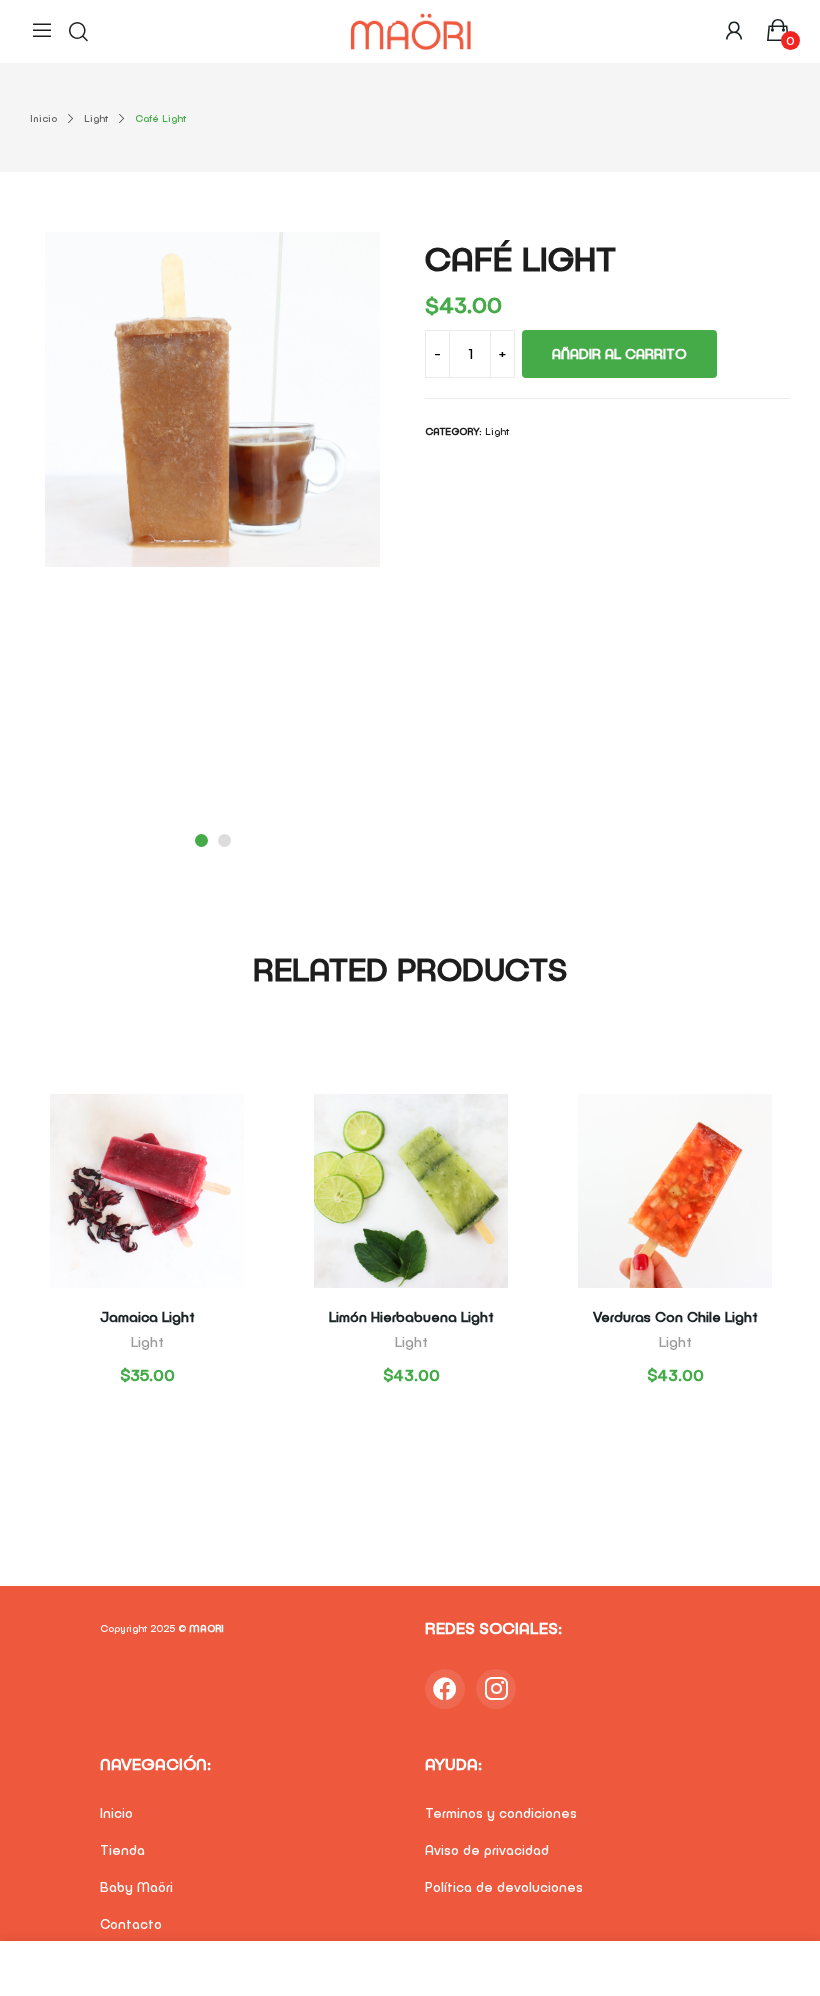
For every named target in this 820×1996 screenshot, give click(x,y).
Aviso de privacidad (487, 1850)
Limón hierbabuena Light (411, 1316)
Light (497, 431)
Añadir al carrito (619, 353)
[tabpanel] (212, 399)
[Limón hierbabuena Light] (411, 1191)
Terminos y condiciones (501, 1813)
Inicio (116, 1813)
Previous (65, 542)
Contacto (131, 1924)
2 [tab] (224, 840)
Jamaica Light (147, 1316)
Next (360, 542)
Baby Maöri (136, 1887)
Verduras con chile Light (675, 1316)
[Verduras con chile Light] (675, 1191)
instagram (496, 1689)
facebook (445, 1689)
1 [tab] (201, 840)
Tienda (122, 1850)
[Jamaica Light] (147, 1191)
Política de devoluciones (504, 1887)
